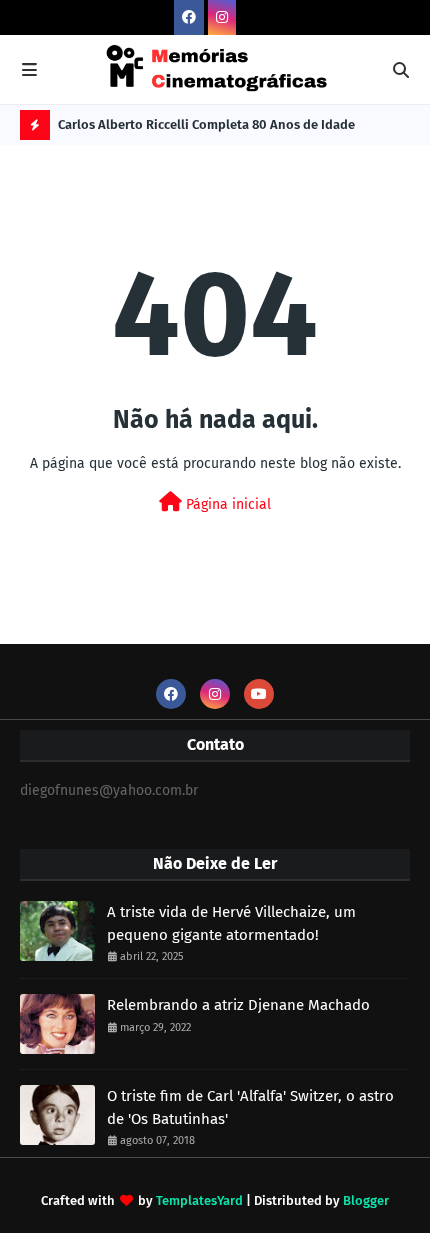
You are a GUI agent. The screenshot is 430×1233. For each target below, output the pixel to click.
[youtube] (259, 694)
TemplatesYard (199, 1200)
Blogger (366, 1200)
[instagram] (222, 17)
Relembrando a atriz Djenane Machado (238, 1005)
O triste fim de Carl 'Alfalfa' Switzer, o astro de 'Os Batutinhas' (250, 1107)
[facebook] (189, 17)
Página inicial (226, 504)
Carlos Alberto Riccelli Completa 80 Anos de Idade (206, 124)
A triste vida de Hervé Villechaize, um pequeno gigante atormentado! (231, 923)
